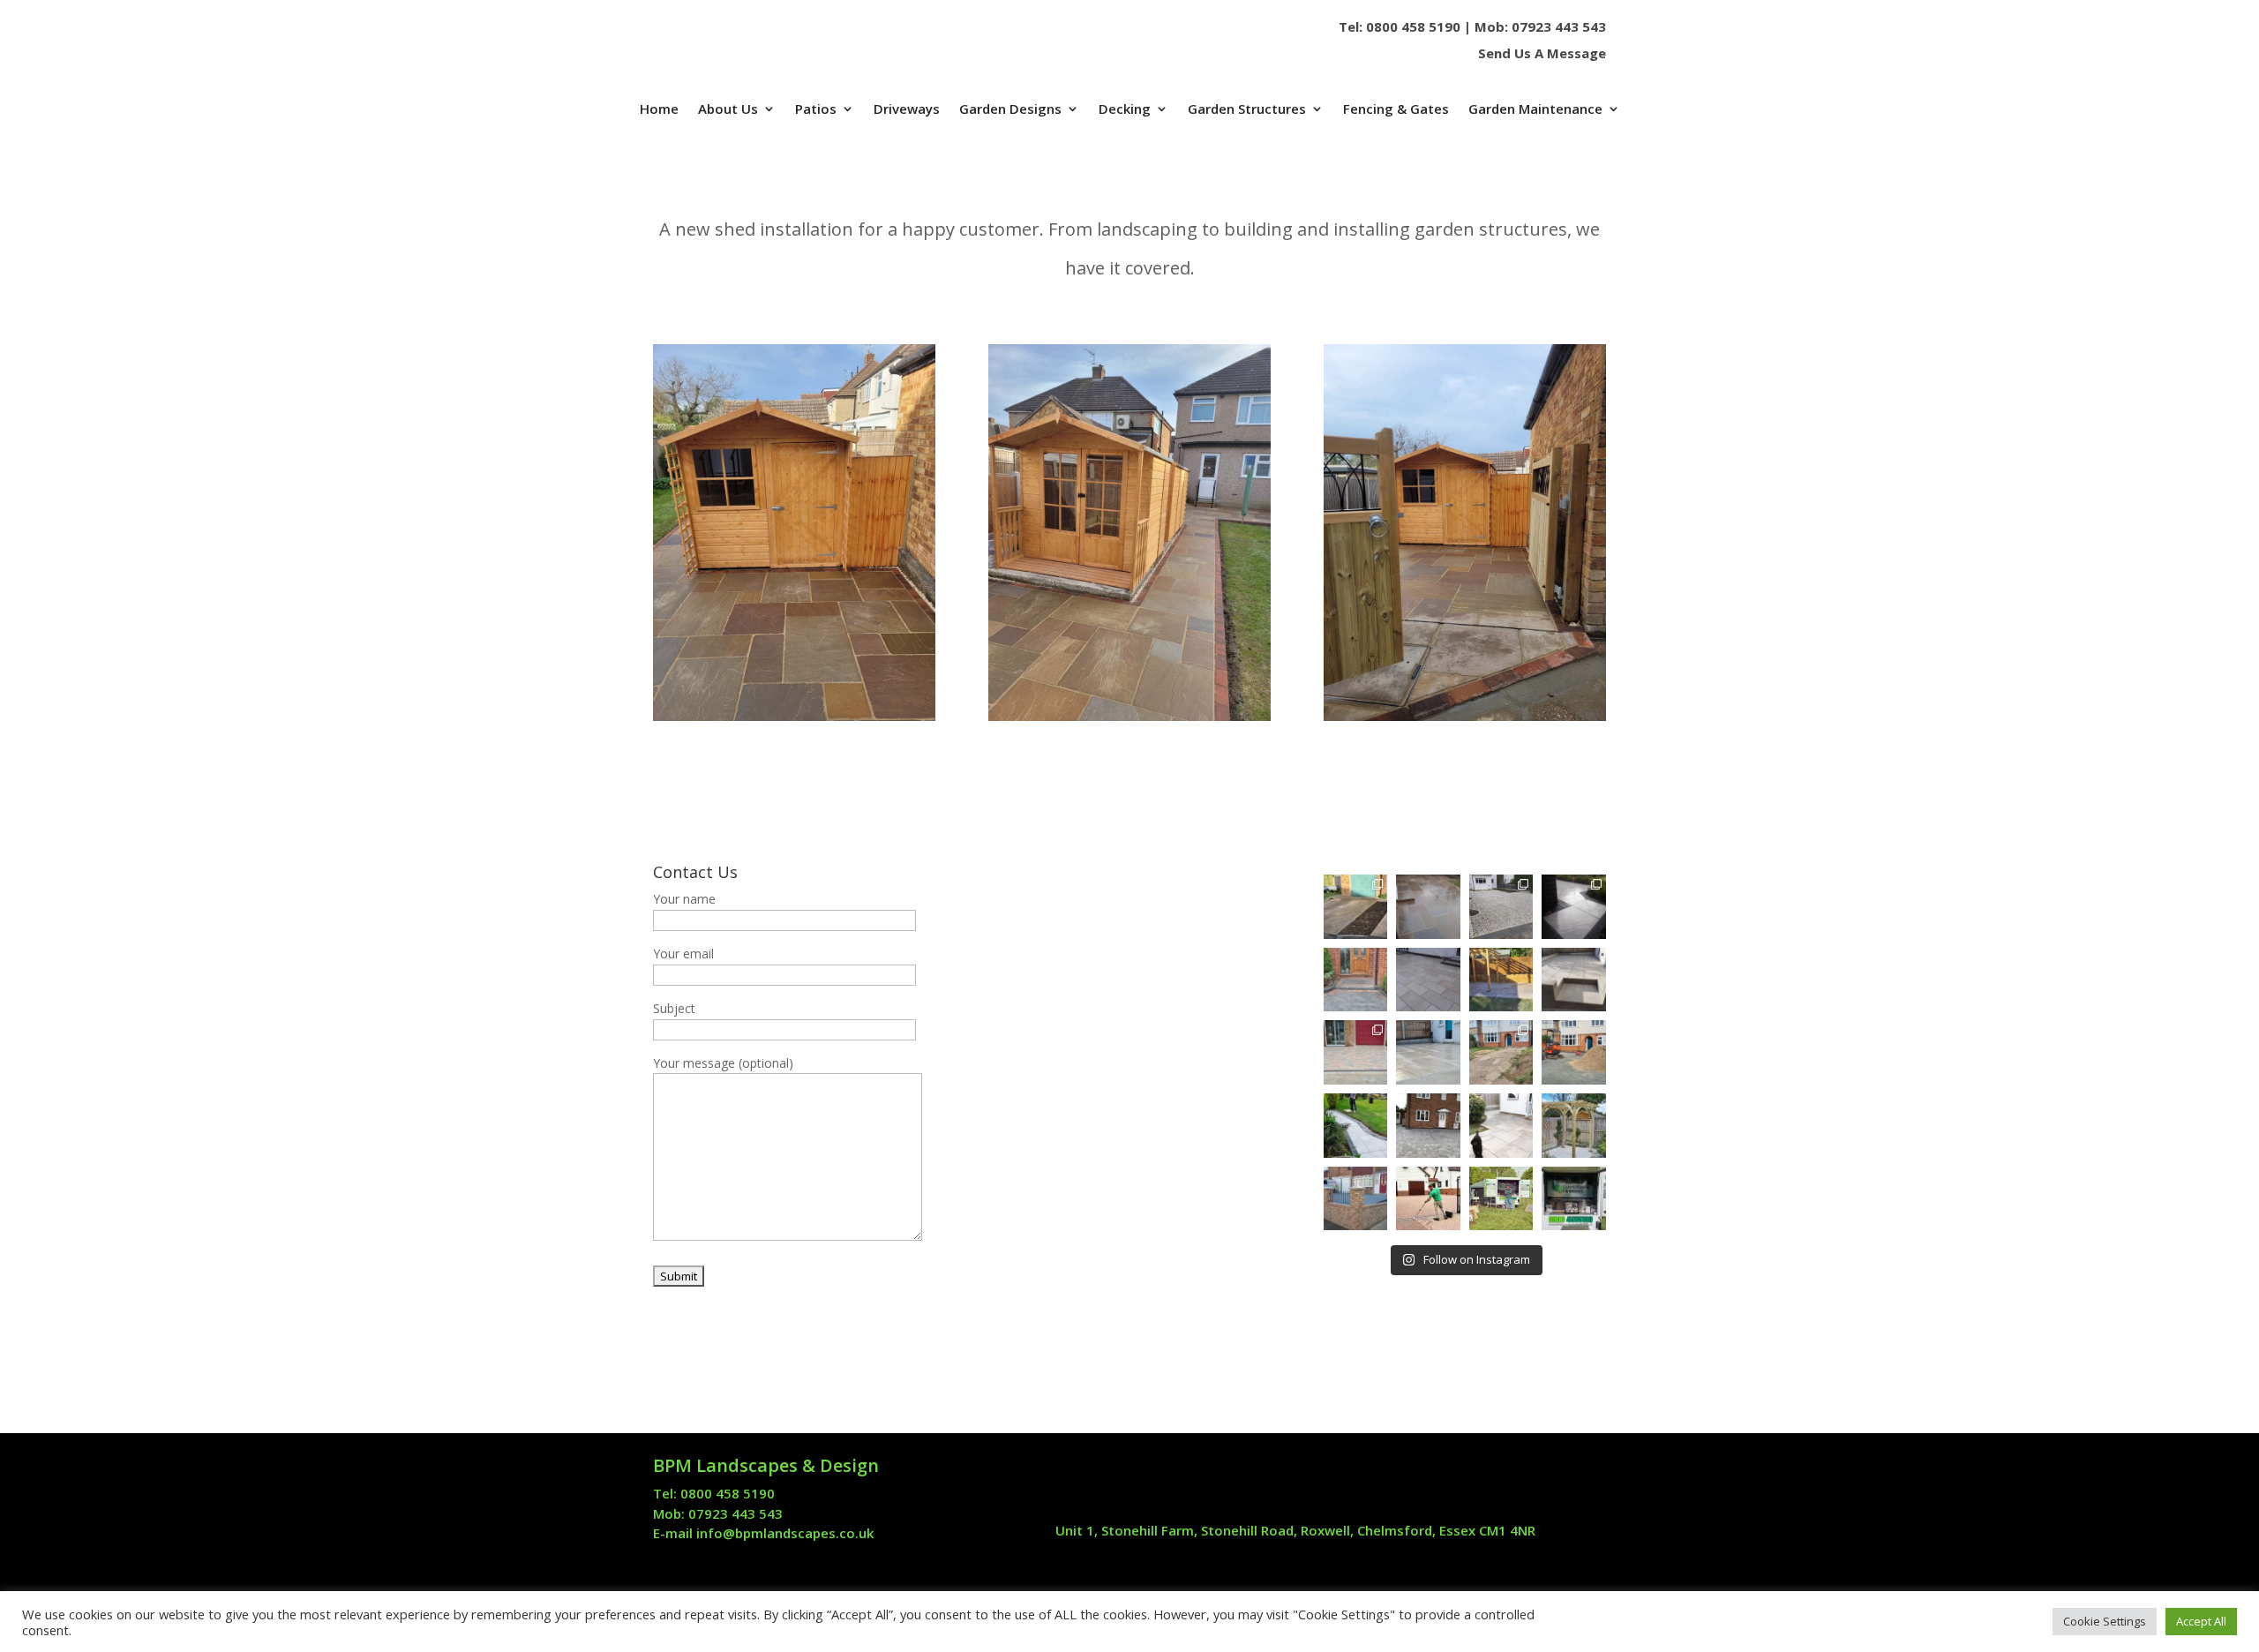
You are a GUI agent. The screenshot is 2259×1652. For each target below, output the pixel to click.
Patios (816, 110)
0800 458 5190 (1413, 26)
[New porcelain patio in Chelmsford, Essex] (1574, 980)
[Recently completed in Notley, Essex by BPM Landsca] (1501, 980)
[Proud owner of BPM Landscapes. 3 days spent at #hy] (1501, 1199)
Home (659, 110)
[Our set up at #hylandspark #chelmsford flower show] (1574, 1199)
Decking (1125, 110)
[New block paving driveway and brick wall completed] (1501, 1052)
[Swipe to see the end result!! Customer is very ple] (1356, 907)
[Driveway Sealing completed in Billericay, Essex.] (1428, 1199)
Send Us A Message (1542, 53)
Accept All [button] (2201, 1621)
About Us (728, 110)
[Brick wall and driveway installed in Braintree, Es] (1356, 1199)
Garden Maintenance (1535, 110)
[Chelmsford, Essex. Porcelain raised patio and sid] (1428, 1052)
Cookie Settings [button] (2105, 1621)
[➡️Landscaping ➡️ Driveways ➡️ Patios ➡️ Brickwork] (1356, 1126)
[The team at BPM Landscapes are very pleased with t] (1428, 907)
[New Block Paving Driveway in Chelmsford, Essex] (1356, 1052)
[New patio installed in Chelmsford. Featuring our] (1501, 1126)
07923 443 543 (1559, 26)
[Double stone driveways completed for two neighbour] (1501, 907)
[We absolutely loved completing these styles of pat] (1574, 907)
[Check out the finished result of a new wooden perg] (1574, 1126)
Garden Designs (1010, 110)
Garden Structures (1247, 110)
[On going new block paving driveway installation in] (1574, 1052)
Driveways (907, 110)
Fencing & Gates (1396, 110)
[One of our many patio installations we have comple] (1428, 1126)
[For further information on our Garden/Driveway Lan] (1356, 980)
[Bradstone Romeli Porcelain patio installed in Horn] (1428, 980)
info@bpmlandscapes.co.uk (785, 1533)
